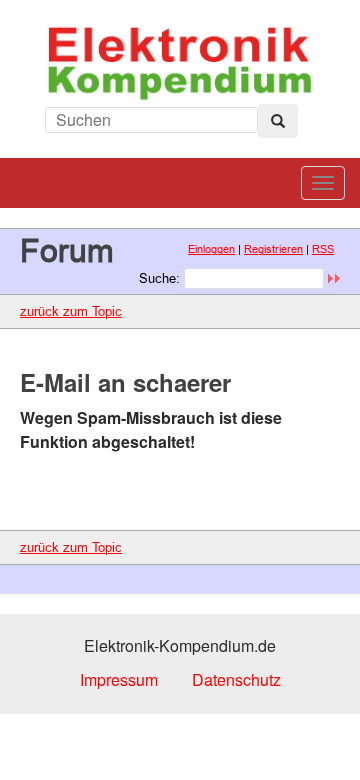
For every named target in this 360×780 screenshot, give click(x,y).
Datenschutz (236, 679)
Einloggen (211, 249)
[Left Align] (278, 121)
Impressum (119, 679)
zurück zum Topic (71, 311)
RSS (323, 249)
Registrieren (273, 249)
